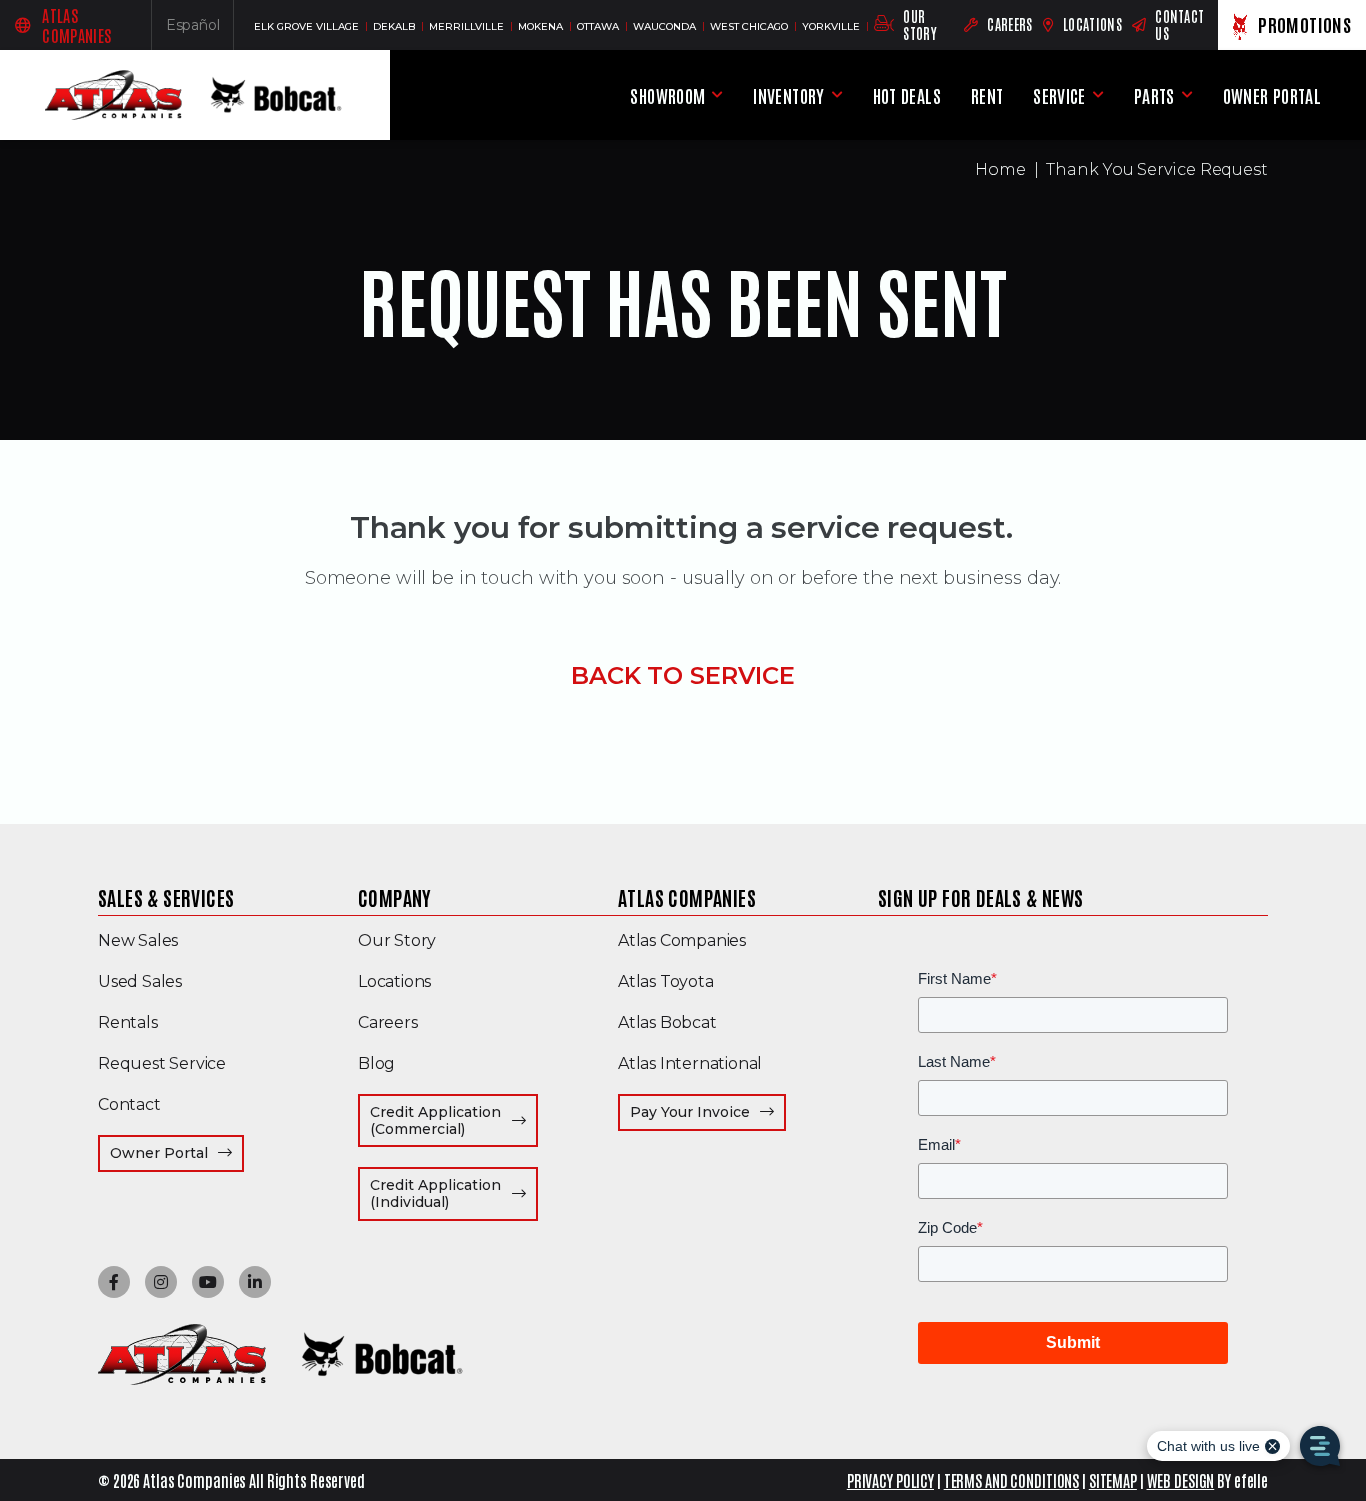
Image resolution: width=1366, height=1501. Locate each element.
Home (1000, 169)
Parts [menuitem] (1154, 95)
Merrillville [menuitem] (468, 26)
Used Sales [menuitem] (140, 981)
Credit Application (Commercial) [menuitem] (454, 1120)
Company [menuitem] (395, 897)
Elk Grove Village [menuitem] (308, 26)
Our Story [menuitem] (397, 940)
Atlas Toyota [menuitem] (666, 981)
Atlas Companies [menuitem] (687, 897)
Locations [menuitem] (394, 981)
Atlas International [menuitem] (690, 1063)
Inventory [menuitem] (788, 95)
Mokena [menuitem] (542, 26)
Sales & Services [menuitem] (166, 897)
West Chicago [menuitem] (750, 26)
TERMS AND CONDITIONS (1012, 1480)
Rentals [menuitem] (128, 1022)
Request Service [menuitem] (162, 1063)
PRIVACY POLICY (890, 1480)
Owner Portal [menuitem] (1272, 98)
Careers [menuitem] (388, 1022)
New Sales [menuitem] (138, 940)
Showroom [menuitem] (667, 95)
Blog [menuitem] (376, 1063)
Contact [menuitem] (129, 1104)
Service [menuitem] (1059, 95)
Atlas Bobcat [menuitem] (667, 1022)
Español (200, 29)
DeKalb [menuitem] (395, 26)
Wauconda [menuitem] (666, 26)
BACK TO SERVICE (683, 675)
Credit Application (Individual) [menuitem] (454, 1193)
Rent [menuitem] (987, 95)
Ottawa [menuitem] (599, 26)
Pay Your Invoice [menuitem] (708, 1111)
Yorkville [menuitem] (832, 26)
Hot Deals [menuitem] (907, 95)
